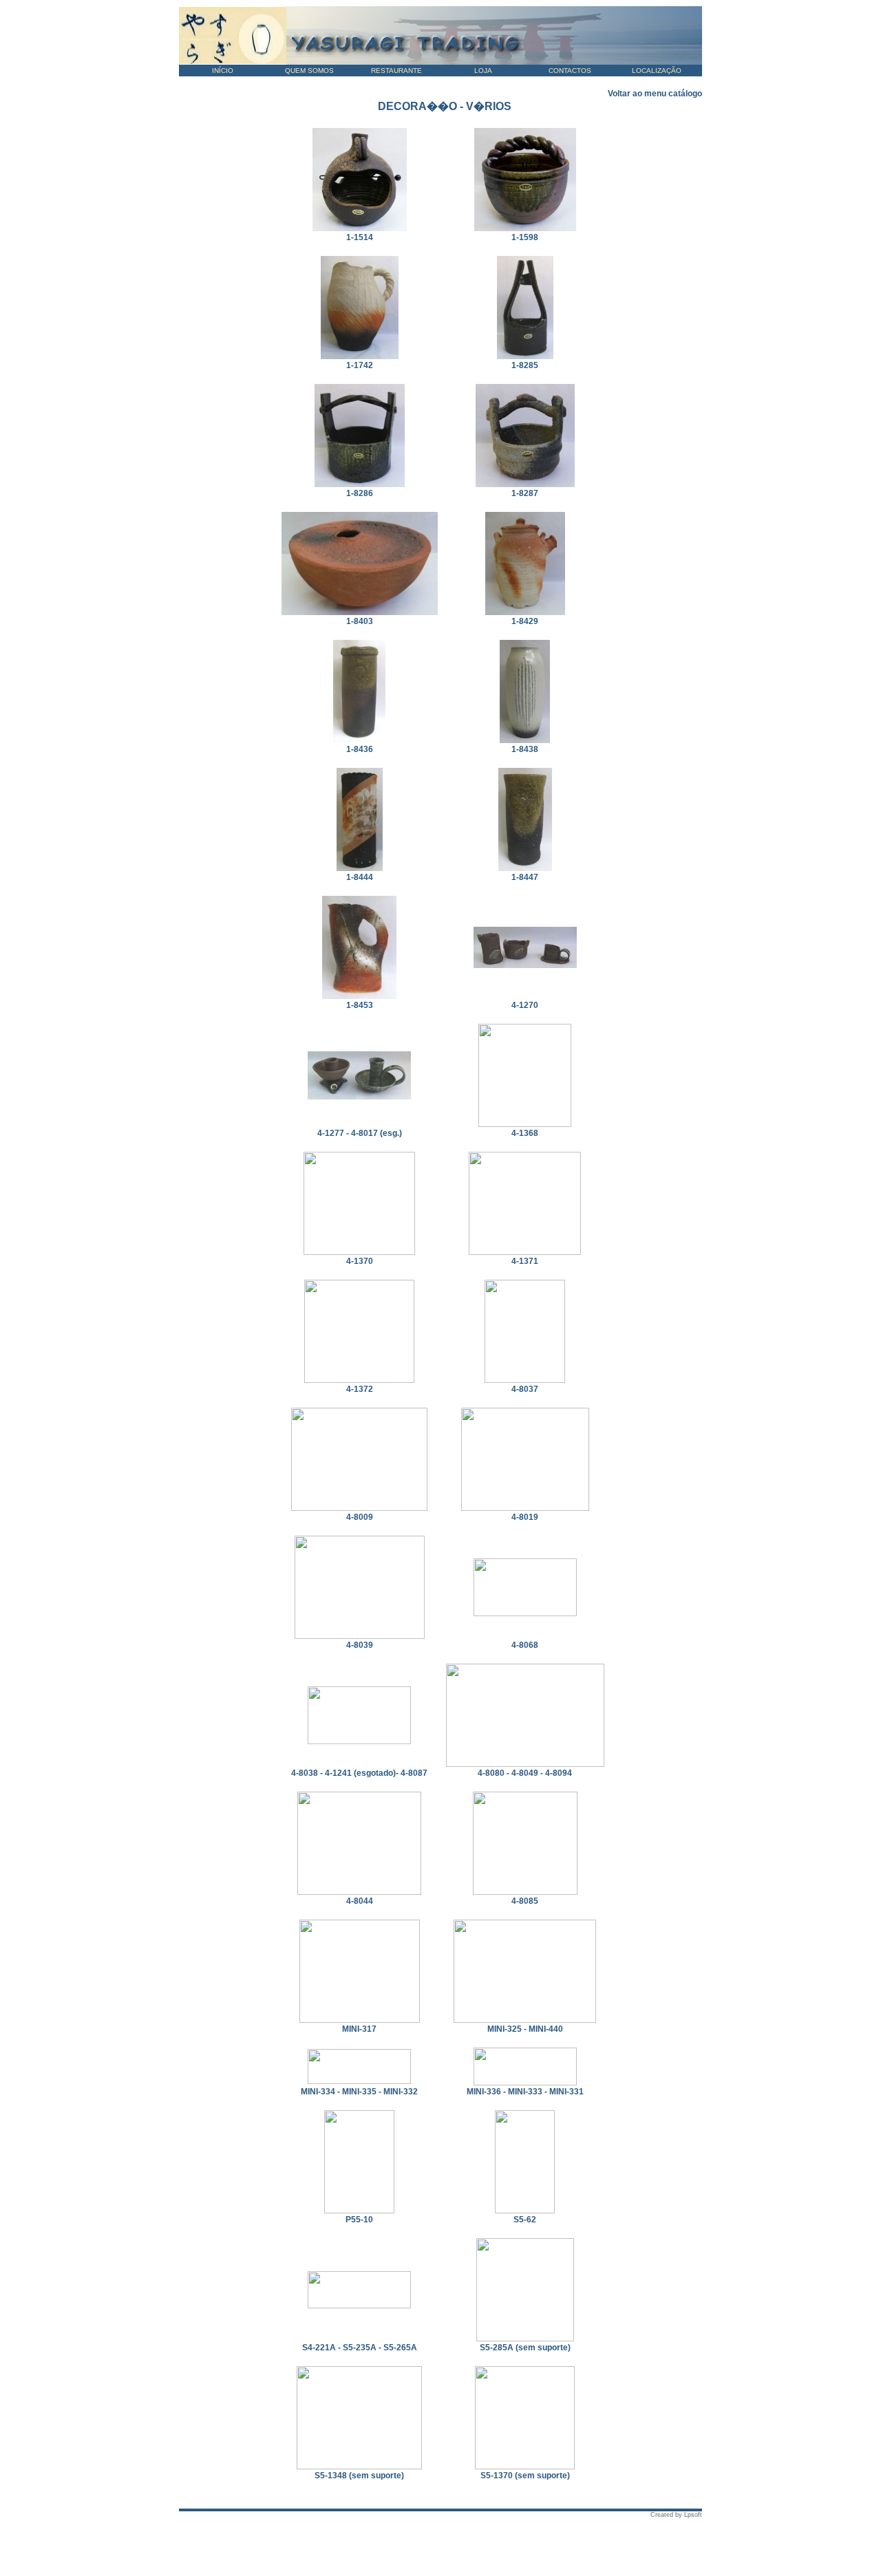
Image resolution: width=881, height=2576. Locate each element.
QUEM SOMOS (309, 71)
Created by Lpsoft (676, 2515)
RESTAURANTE (396, 71)
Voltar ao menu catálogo (655, 94)
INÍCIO (223, 71)
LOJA (483, 71)
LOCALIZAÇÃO (657, 71)
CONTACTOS (570, 71)
